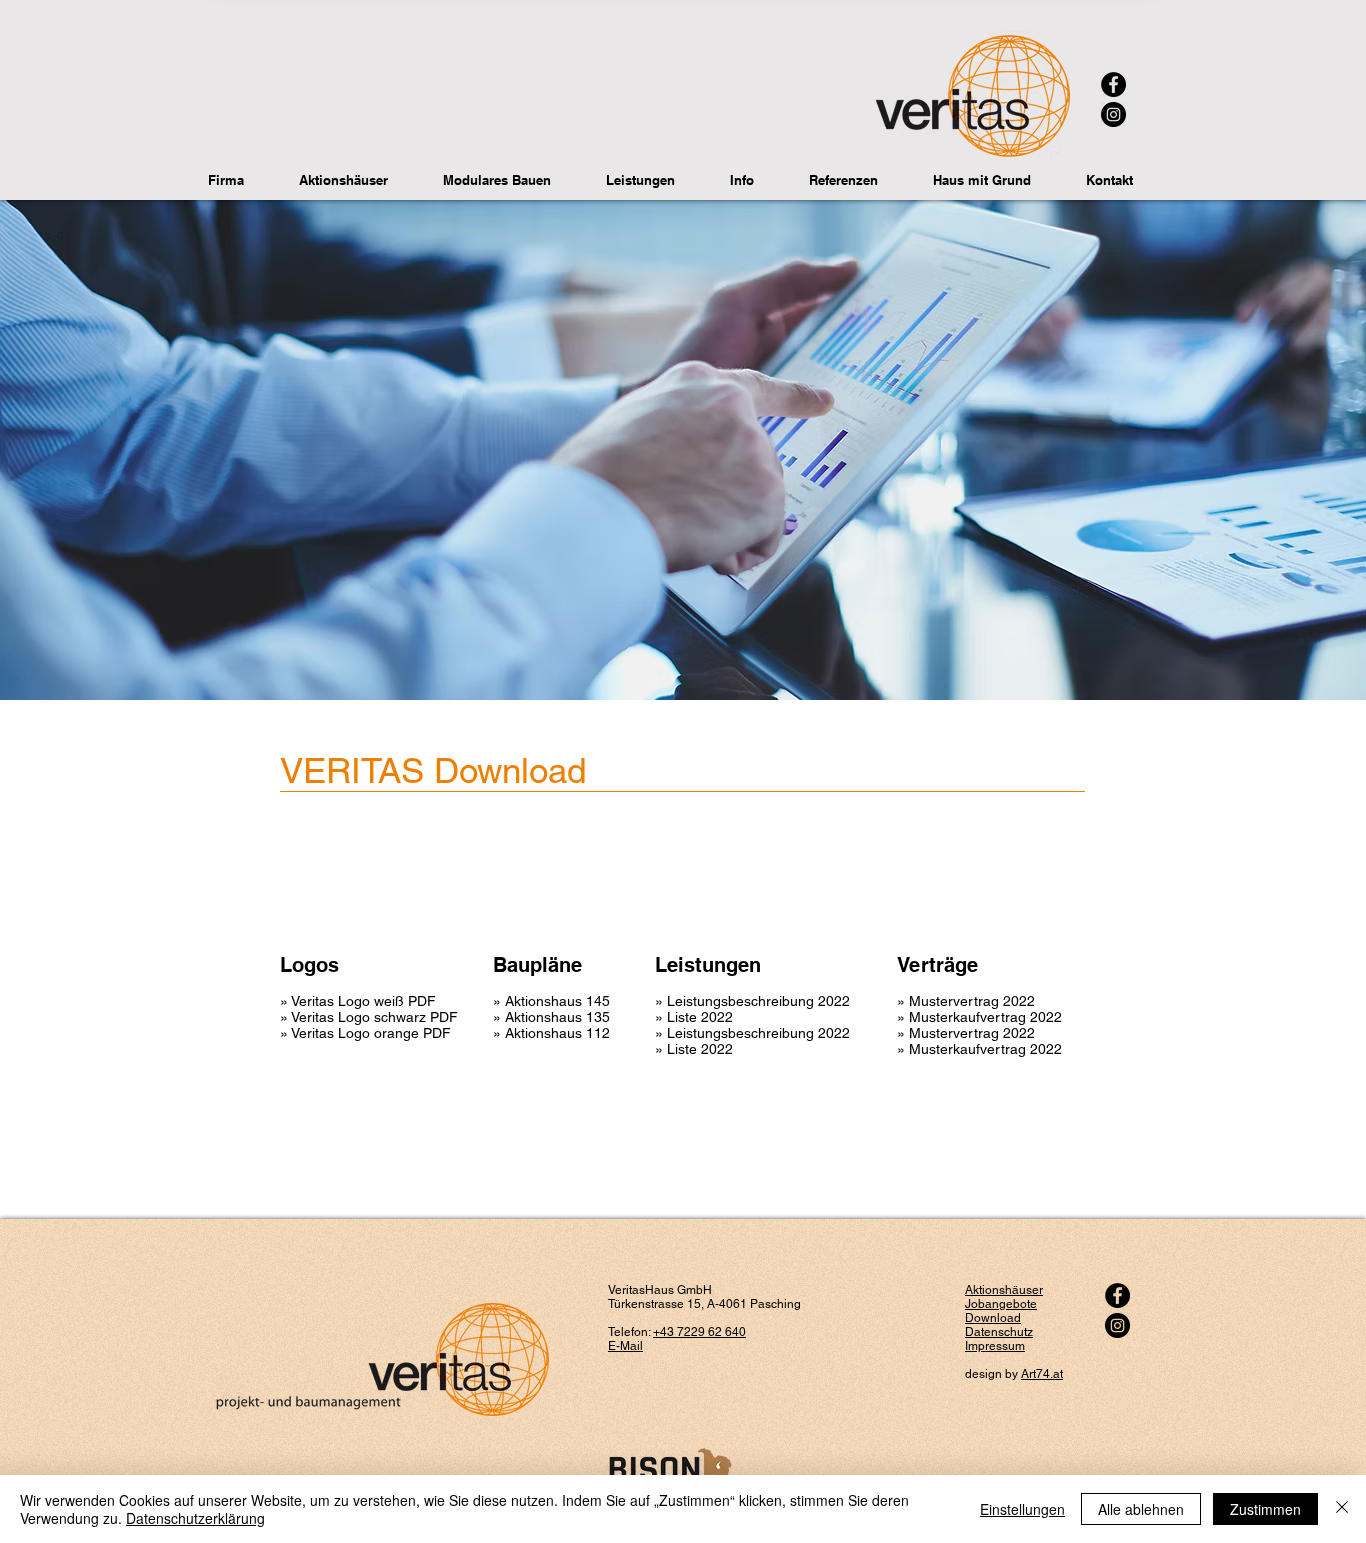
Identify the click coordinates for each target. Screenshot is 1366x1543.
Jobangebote (1001, 1304)
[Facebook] (1113, 84)
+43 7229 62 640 (699, 1332)
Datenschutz (999, 1332)
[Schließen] (1342, 1509)
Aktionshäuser (1004, 1290)
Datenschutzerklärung (195, 1518)
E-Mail (625, 1346)
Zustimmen (1265, 1509)
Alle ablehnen (1141, 1509)
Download (993, 1318)
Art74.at (1042, 1374)
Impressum (995, 1346)
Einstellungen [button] (1022, 1509)
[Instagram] (1113, 114)
